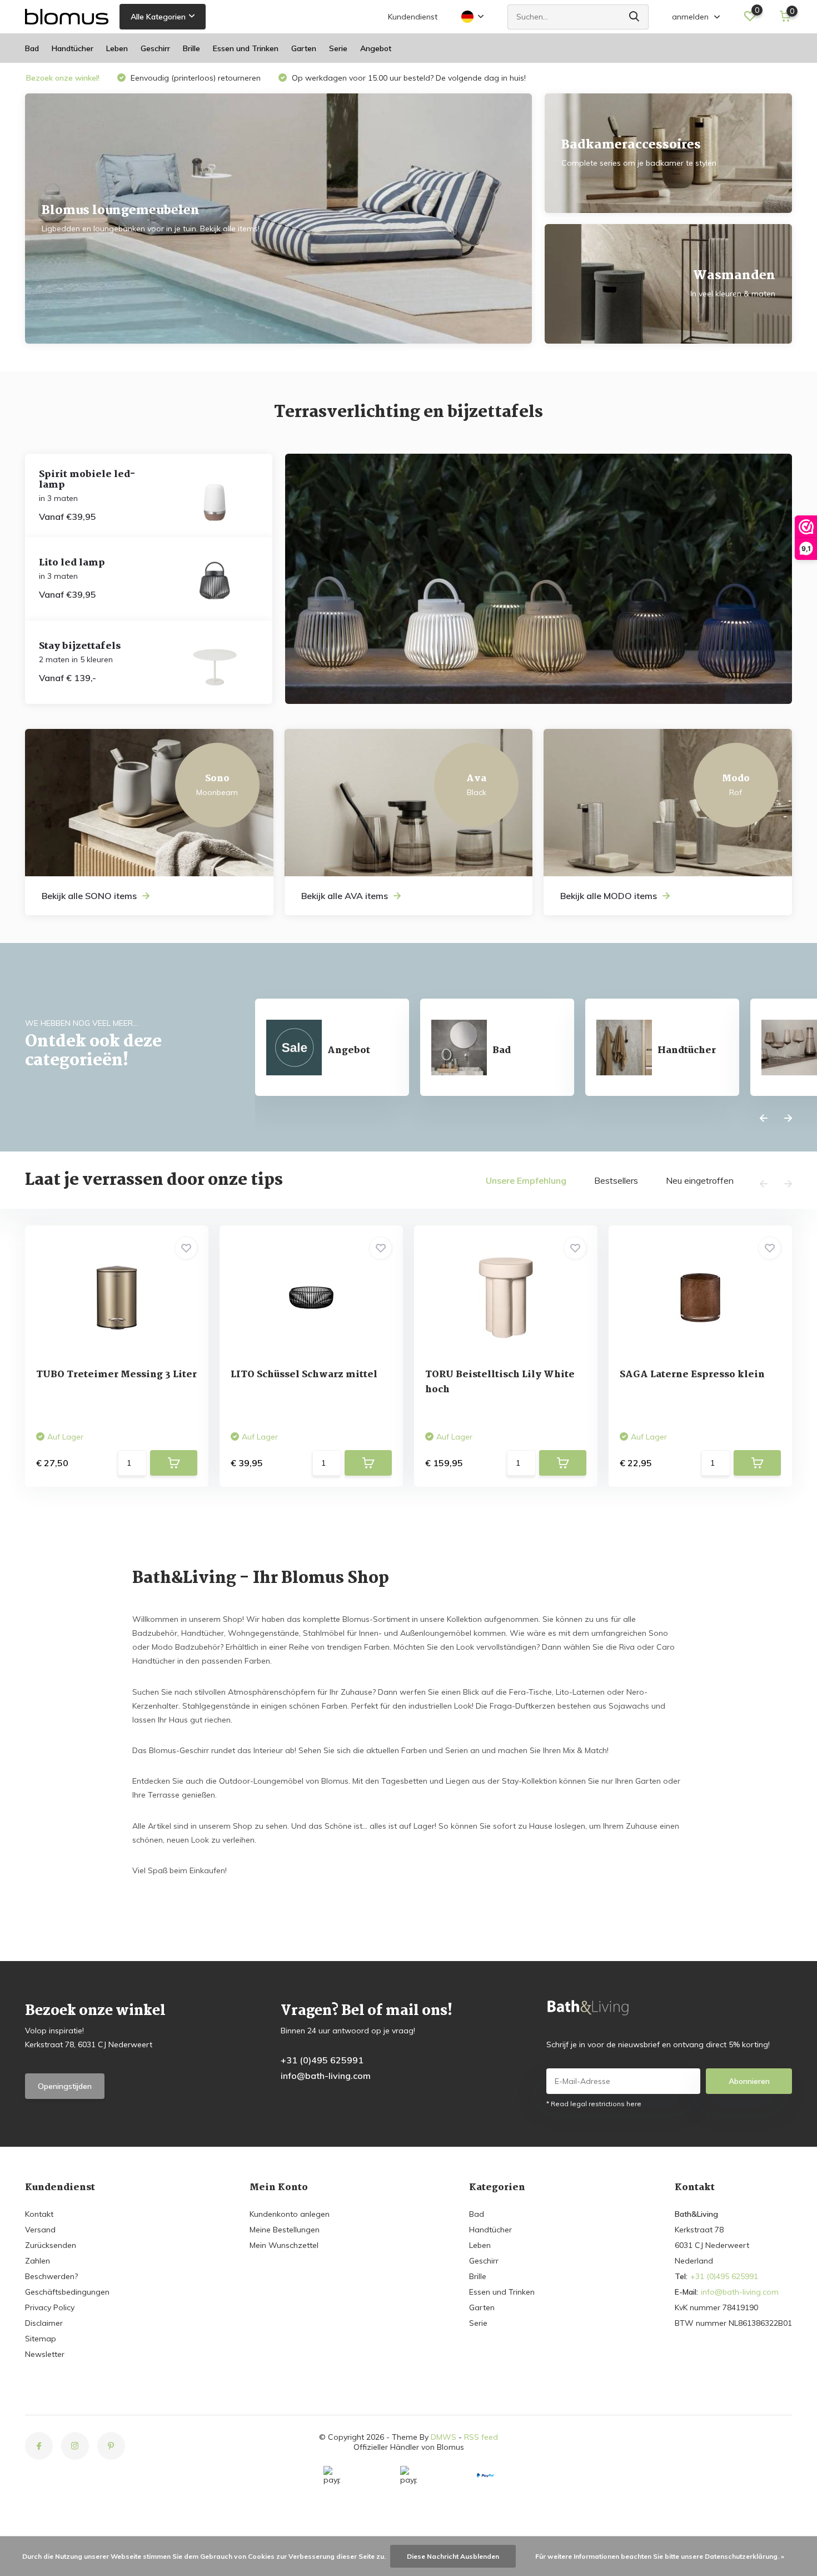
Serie (338, 48)
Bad (32, 48)
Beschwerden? (51, 2276)
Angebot (376, 48)
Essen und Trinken (246, 48)
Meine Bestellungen (285, 2230)
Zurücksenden (51, 2245)
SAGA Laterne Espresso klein (692, 1375)
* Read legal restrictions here (594, 2104)
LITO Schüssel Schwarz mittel (304, 1375)
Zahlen (38, 2261)
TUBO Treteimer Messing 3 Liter (116, 1375)
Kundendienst (413, 17)
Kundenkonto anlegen (290, 2214)
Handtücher (73, 48)
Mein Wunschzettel (284, 2245)
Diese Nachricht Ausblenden (453, 2556)
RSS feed (481, 2437)
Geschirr (155, 48)
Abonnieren (749, 2081)
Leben (117, 48)
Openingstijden (65, 2086)
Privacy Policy (50, 2307)
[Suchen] (635, 17)
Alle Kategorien (158, 17)
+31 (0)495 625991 (322, 2060)
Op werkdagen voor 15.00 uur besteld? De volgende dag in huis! (408, 78)
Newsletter (45, 2354)
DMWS (444, 2437)
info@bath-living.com (326, 2076)
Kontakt (39, 2214)
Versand (40, 2230)
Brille (191, 48)
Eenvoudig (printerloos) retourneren (195, 78)
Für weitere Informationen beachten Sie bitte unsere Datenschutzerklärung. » (660, 2556)
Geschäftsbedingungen (67, 2292)
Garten (304, 48)
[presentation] (764, 1119)
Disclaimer (44, 2323)
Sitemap (41, 2339)
